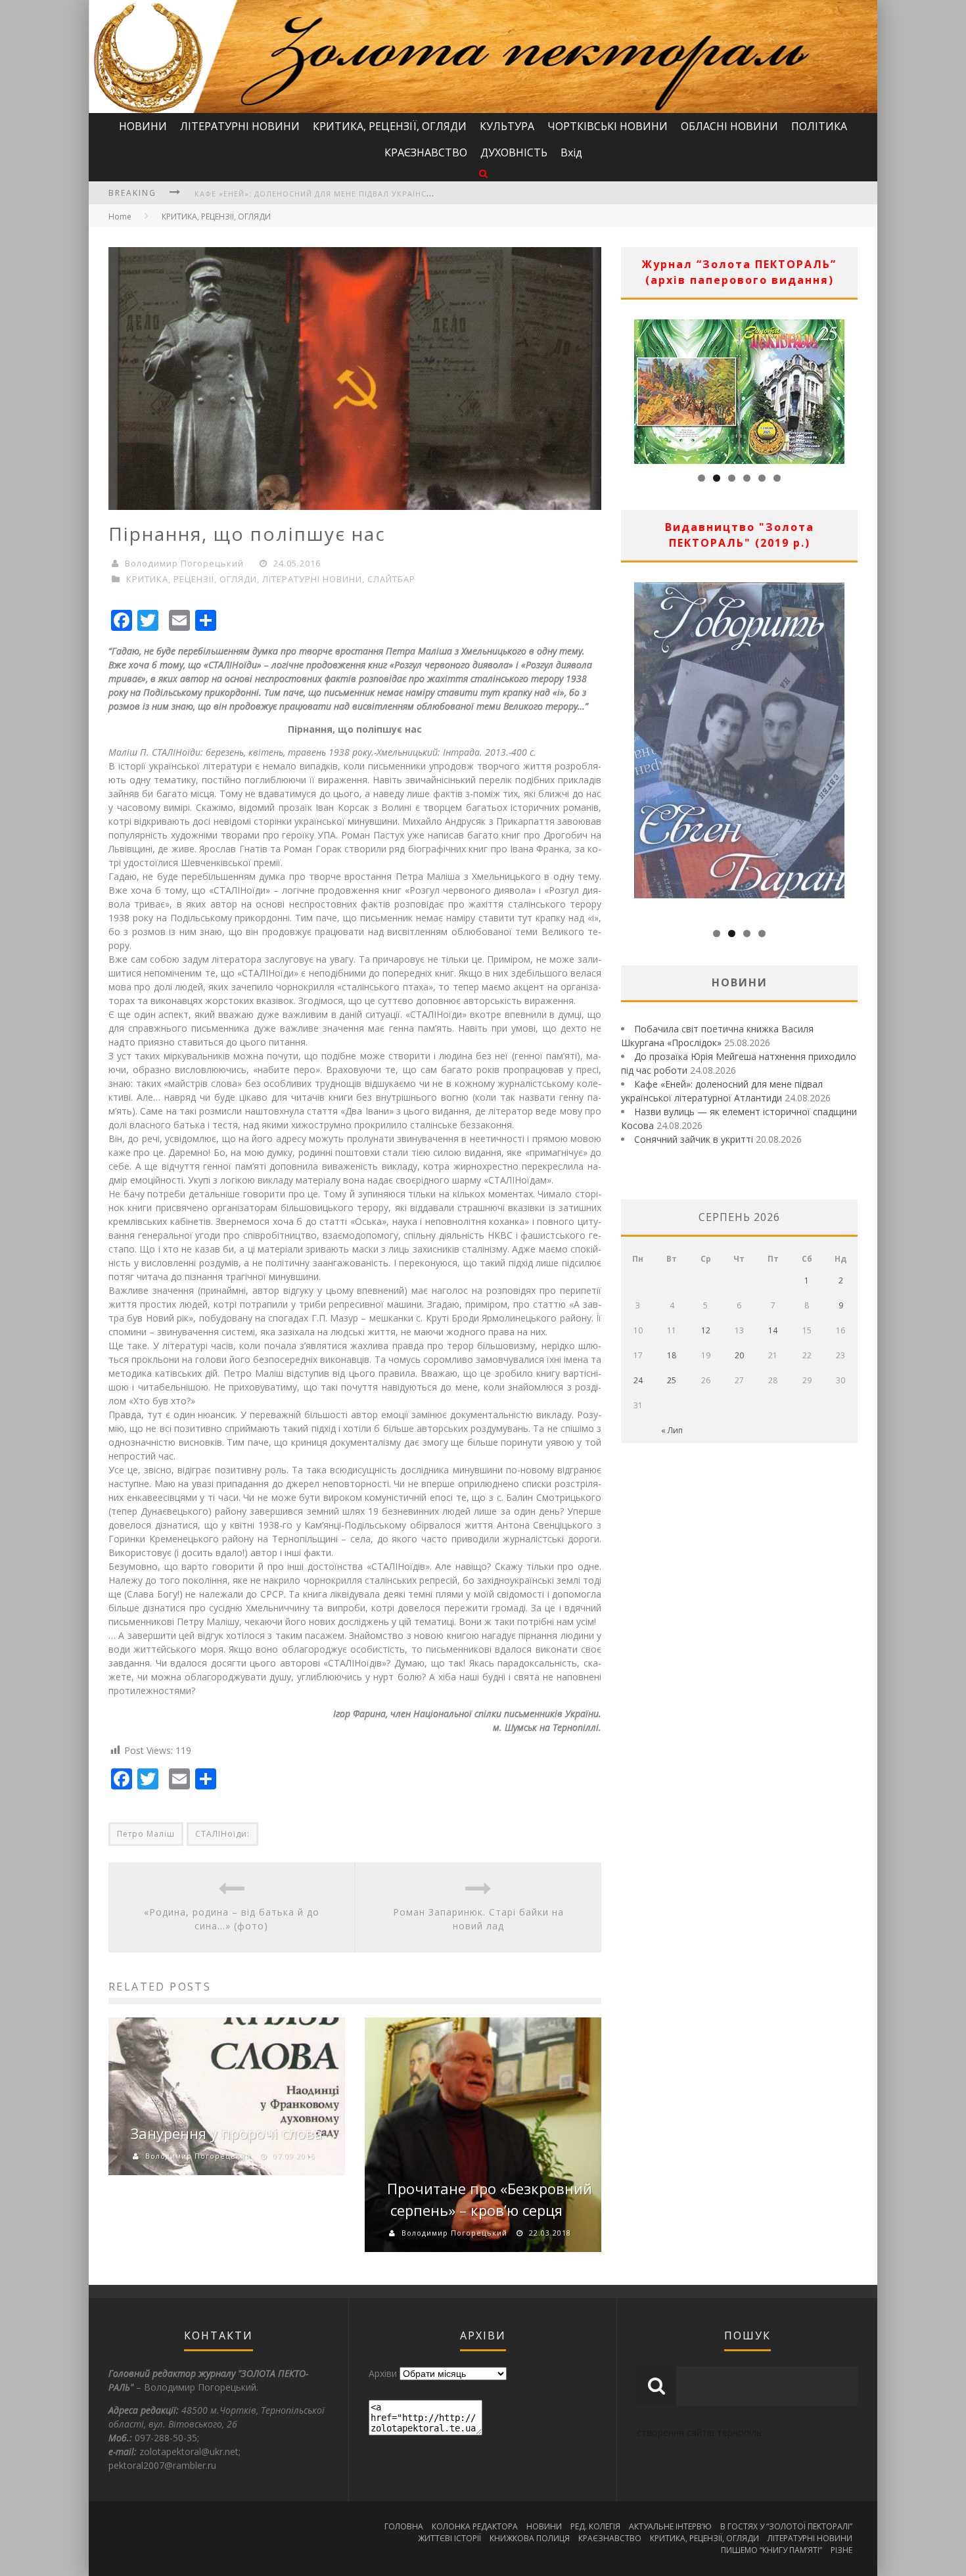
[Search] (483, 173)
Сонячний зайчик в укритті (694, 1139)
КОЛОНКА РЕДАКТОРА (475, 2526)
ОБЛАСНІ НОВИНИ (729, 126)
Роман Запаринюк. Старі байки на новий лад (478, 1919)
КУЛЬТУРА (507, 126)
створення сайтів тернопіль (699, 2432)
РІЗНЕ (841, 2550)
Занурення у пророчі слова (227, 2133)
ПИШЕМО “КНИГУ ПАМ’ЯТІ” (771, 2550)
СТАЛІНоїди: (222, 1834)
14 (773, 1330)
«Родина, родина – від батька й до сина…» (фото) (232, 1919)
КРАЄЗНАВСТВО (426, 152)
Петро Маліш (146, 1834)
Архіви (383, 2373)
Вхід (571, 152)
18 (672, 1355)
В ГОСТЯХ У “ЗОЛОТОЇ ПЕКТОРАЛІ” (786, 2526)
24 (638, 1380)
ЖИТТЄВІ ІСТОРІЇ (449, 2538)
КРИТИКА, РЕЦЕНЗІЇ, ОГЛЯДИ (390, 126)
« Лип (672, 1430)
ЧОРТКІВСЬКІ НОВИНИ (608, 126)
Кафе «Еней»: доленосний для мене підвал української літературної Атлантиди (378, 194)
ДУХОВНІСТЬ (514, 152)
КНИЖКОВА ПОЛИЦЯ (530, 2538)
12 (706, 1330)
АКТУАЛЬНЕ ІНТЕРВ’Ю (670, 2526)
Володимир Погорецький (184, 563)
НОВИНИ (143, 126)
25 (672, 1380)
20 (739, 1355)
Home (120, 217)
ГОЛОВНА (404, 2526)
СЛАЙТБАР (391, 579)
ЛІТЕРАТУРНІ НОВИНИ (240, 126)
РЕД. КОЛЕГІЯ (595, 2526)
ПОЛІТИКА (819, 126)
